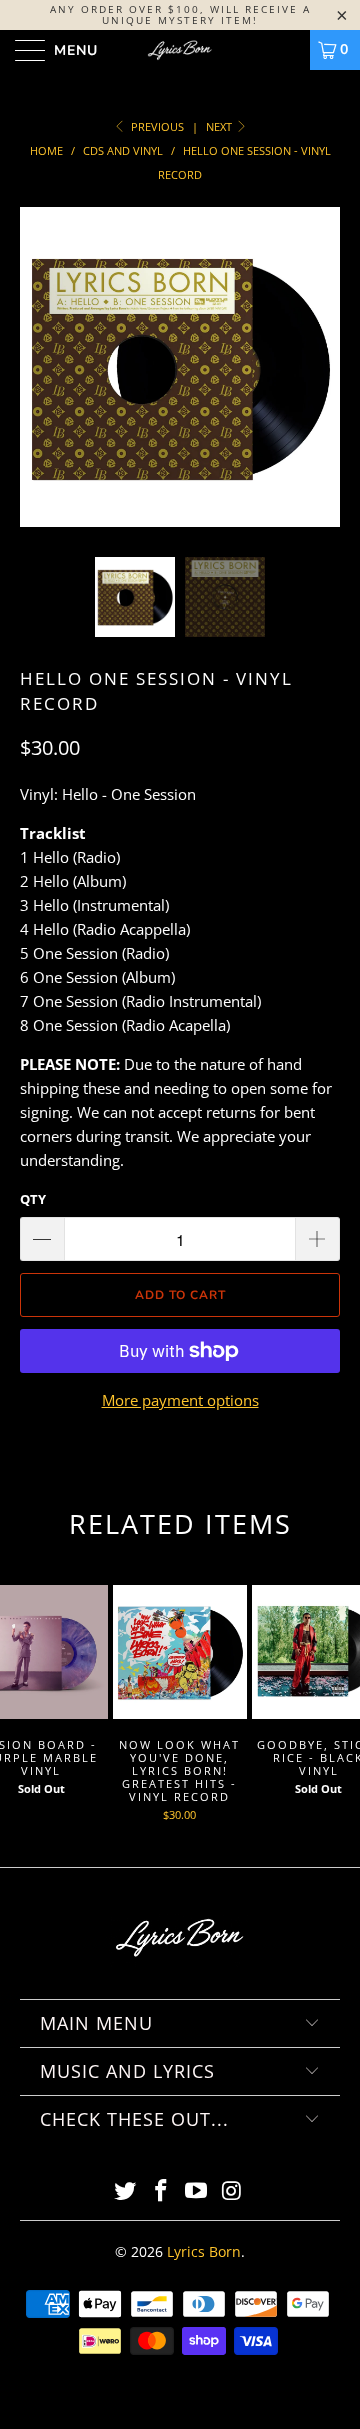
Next (220, 126)
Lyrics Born (204, 2251)
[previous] (39, 382)
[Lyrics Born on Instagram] (233, 2191)
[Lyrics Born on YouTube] (197, 2191)
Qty (33, 1199)
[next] (321, 382)
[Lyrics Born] (180, 50)
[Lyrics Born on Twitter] (126, 2191)
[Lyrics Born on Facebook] (161, 2191)
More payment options (180, 1400)
